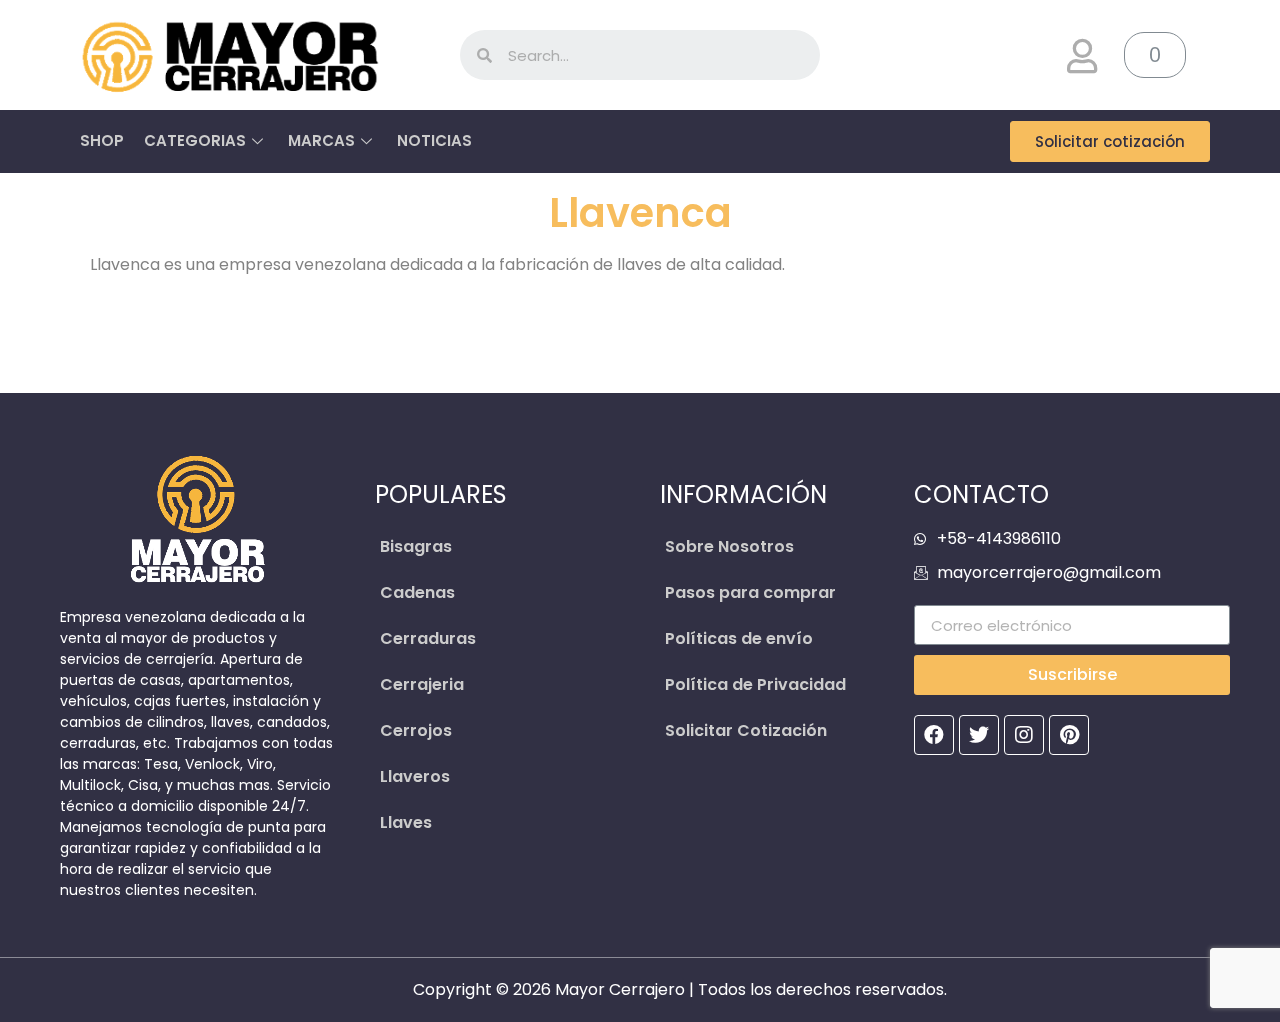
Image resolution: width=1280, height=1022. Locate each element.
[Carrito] (1155, 55)
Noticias (434, 140)
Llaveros (415, 776)
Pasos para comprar (750, 592)
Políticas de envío (739, 638)
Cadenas (417, 592)
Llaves (406, 822)
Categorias (195, 140)
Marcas (321, 140)
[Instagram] (1024, 735)
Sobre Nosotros (729, 546)
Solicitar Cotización (746, 730)
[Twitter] (979, 735)
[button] (260, 55)
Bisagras (416, 546)
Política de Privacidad (755, 684)
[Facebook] (934, 735)
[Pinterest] (1069, 735)
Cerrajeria (422, 684)
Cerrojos (416, 730)
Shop (102, 140)
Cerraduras (428, 638)
